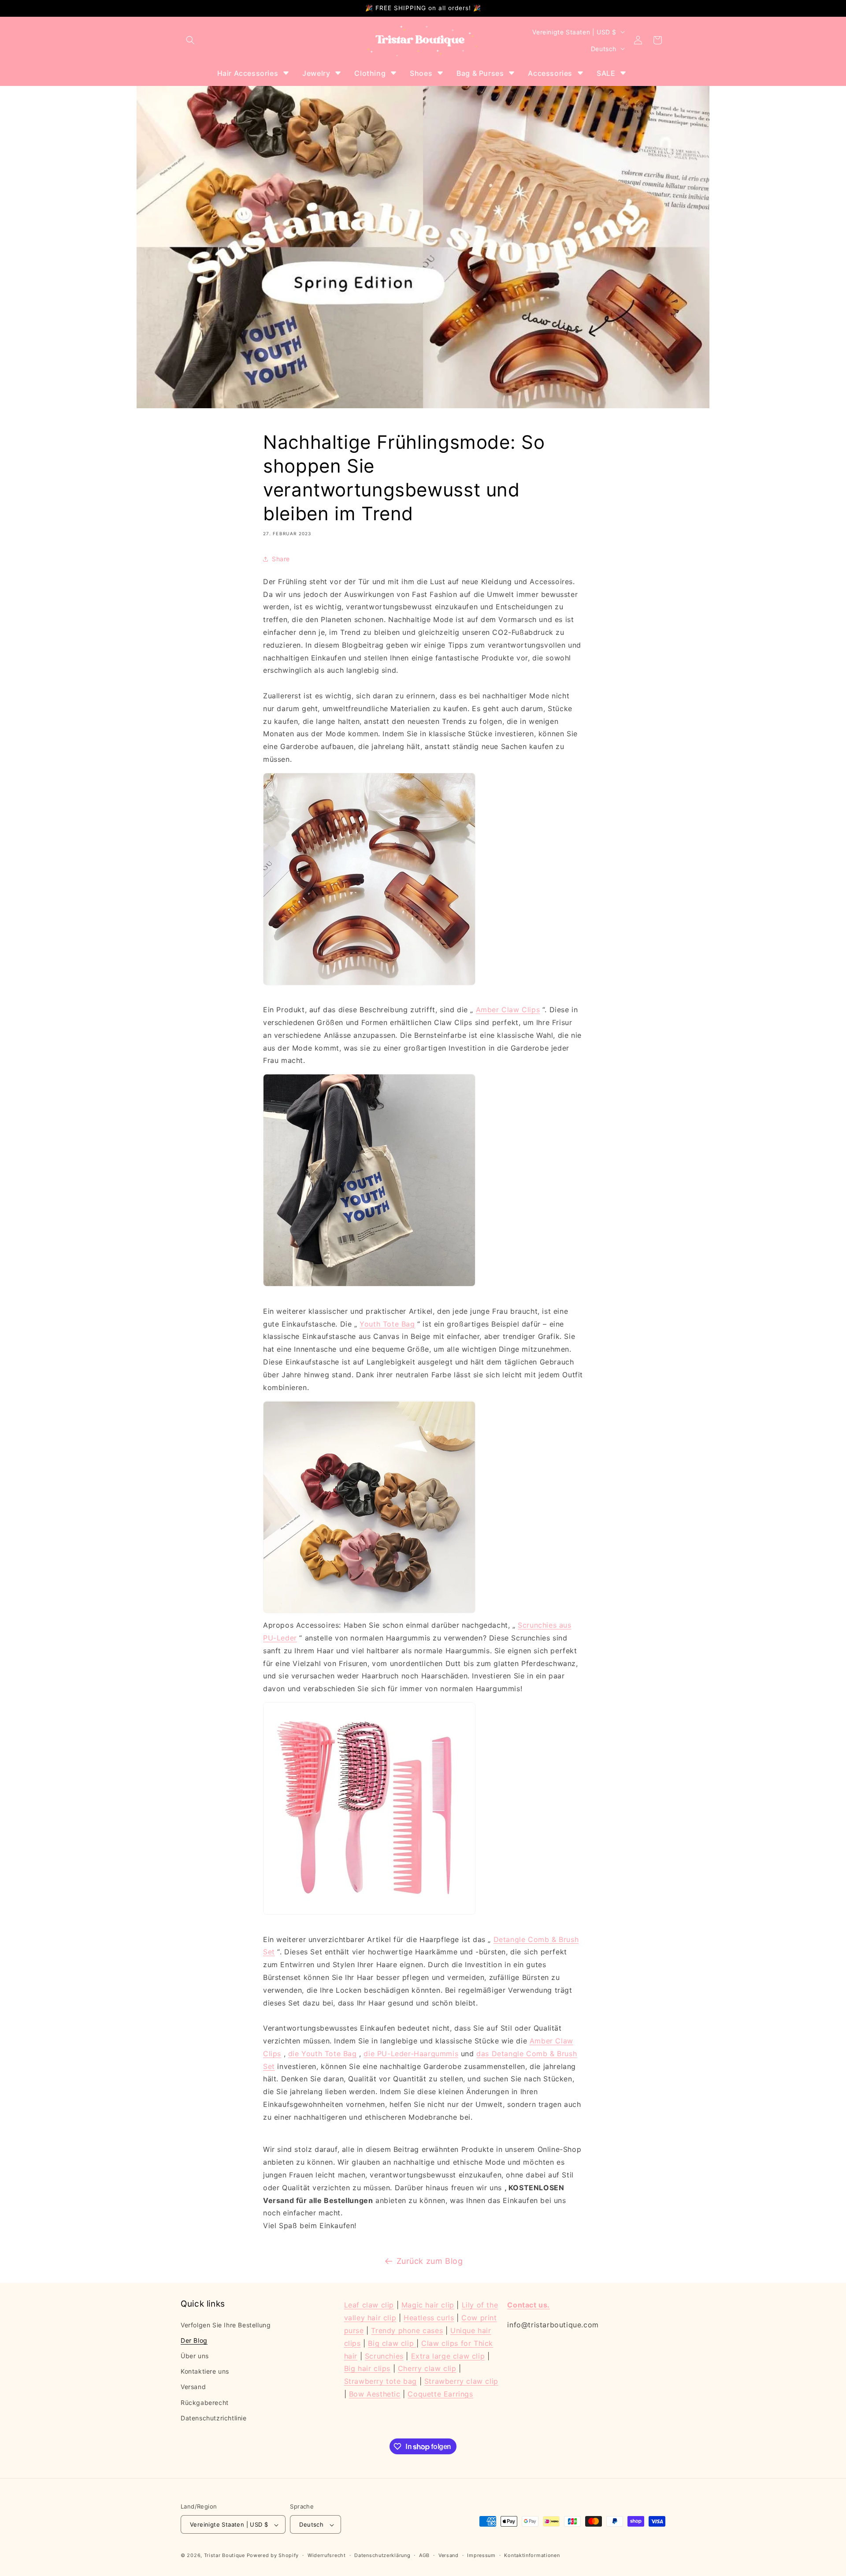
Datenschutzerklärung (382, 2555)
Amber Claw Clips (508, 1010)
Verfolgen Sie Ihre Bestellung (226, 2324)
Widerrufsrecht (327, 2555)
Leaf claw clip (369, 2305)
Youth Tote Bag (387, 1324)
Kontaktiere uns (205, 2371)
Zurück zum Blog (430, 2261)
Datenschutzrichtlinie (214, 2418)
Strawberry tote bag (380, 2381)
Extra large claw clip (448, 2356)
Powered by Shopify (273, 2556)
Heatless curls (429, 2317)
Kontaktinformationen (532, 2555)
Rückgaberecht (205, 2402)
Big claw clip (392, 2343)
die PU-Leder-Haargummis (411, 2054)
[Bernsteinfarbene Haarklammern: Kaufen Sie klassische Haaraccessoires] (369, 984)
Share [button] (281, 559)
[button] (190, 40)
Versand (193, 2387)
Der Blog (194, 2340)
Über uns (195, 2355)
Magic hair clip (428, 2305)
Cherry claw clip (427, 2368)
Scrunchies (384, 2356)
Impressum (481, 2555)
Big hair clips (367, 2368)
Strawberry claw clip (461, 2381)
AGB (424, 2555)
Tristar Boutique (224, 2556)
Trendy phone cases (407, 2330)
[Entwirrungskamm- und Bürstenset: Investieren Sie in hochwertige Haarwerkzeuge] (369, 1914)
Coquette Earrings (440, 2393)
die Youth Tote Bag (323, 2054)
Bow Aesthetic (375, 2393)
